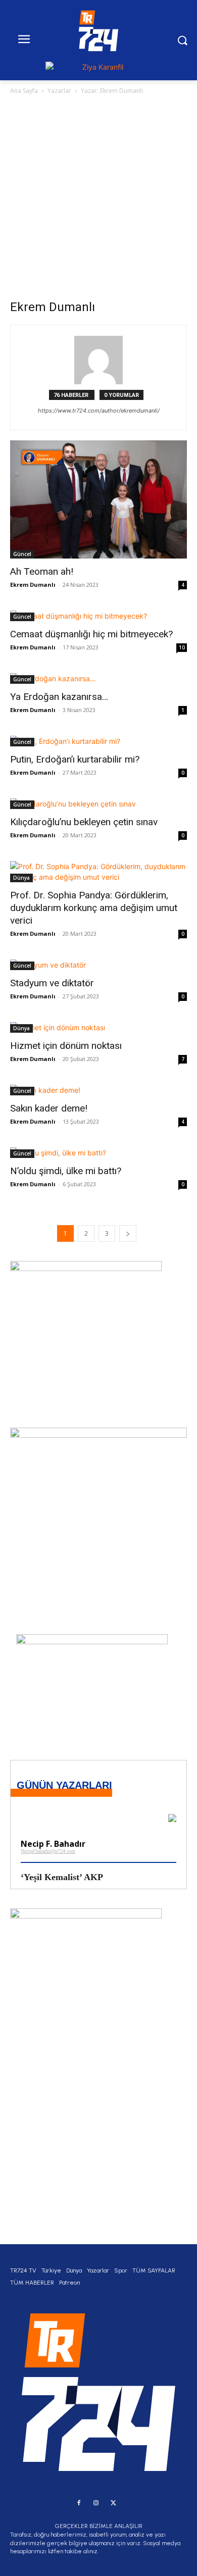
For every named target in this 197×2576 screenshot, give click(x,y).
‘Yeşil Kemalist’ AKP (62, 1877)
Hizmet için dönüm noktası (67, 1046)
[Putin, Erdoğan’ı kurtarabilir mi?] (98, 741)
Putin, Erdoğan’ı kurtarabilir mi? (76, 759)
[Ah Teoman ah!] (98, 499)
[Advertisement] (98, 200)
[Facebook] (79, 2503)
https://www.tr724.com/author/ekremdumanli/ (99, 411)
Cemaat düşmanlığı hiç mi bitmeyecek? (91, 634)
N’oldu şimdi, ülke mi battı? (66, 1171)
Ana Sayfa (24, 91)
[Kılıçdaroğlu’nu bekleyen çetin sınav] (98, 804)
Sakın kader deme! (49, 1108)
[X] (113, 2503)
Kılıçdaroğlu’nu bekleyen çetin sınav (85, 822)
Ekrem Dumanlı (33, 585)
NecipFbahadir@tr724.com (48, 1851)
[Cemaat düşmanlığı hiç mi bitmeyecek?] (98, 616)
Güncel (22, 554)
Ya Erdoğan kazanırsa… (59, 697)
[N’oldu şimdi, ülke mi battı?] (98, 1153)
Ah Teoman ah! (42, 571)
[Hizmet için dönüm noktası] (98, 1027)
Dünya (21, 878)
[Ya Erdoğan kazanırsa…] (98, 678)
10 (182, 647)
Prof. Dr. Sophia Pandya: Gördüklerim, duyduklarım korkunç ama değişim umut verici (94, 908)
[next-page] (128, 1233)
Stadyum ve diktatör (52, 983)
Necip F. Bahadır (53, 1844)
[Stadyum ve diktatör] (98, 965)
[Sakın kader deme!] (98, 1090)
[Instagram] (96, 2503)
